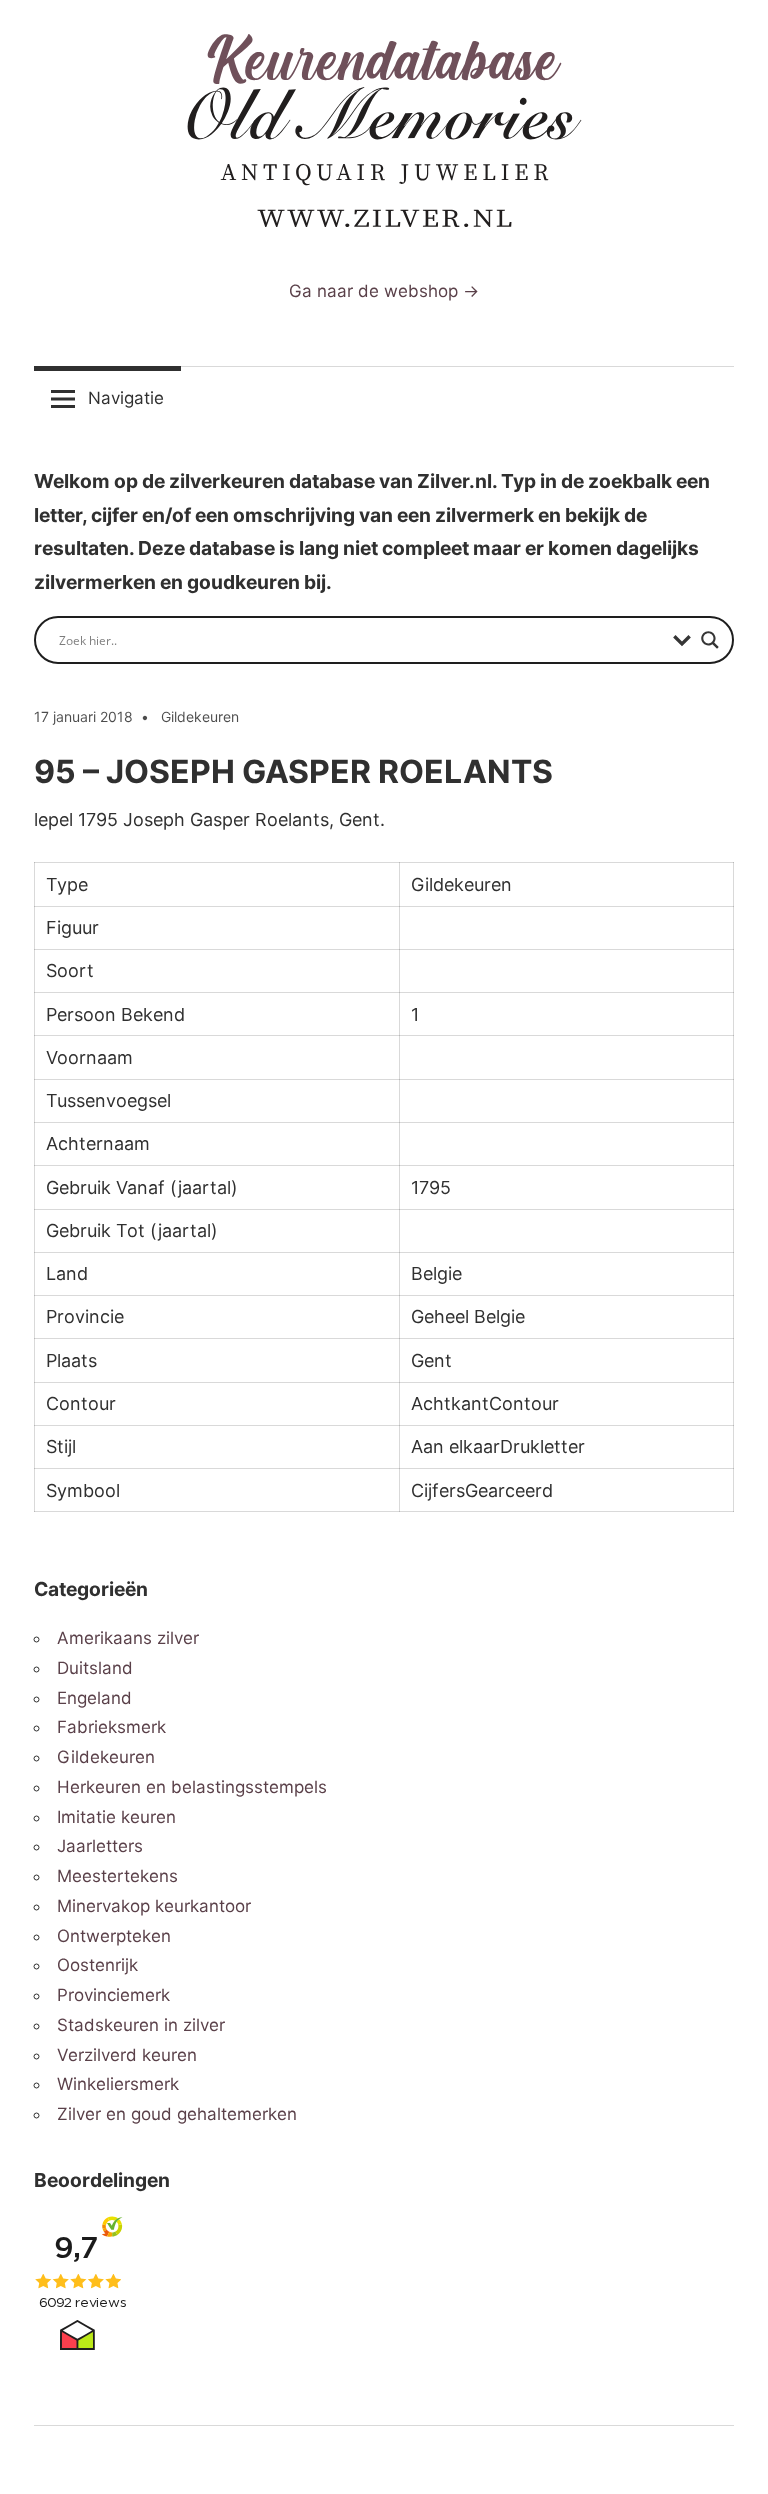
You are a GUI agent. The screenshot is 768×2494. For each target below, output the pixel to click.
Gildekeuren (200, 716)
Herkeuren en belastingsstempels (192, 1787)
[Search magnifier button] (710, 640)
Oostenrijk (97, 1965)
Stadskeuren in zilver (141, 2025)
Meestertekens (117, 1876)
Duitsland (95, 1668)
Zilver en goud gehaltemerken (177, 2114)
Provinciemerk (113, 1995)
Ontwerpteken (114, 1936)
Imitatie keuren (116, 1817)
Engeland (94, 1698)
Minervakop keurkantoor (154, 1906)
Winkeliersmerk (118, 2084)
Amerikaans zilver (128, 1638)
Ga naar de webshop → (384, 291)
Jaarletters (100, 1846)
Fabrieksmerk (111, 1727)
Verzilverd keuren (127, 2055)
